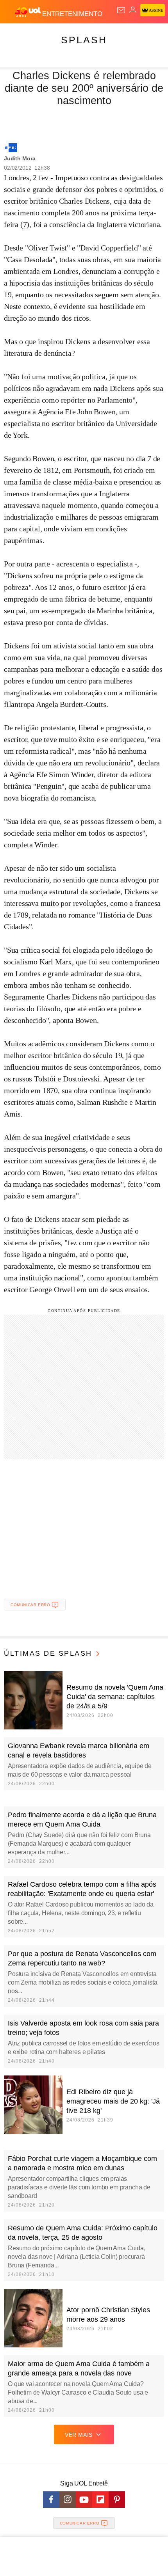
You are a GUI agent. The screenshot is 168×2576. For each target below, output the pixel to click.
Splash (84, 40)
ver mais (79, 2435)
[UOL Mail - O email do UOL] (121, 10)
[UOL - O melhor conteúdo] (29, 12)
